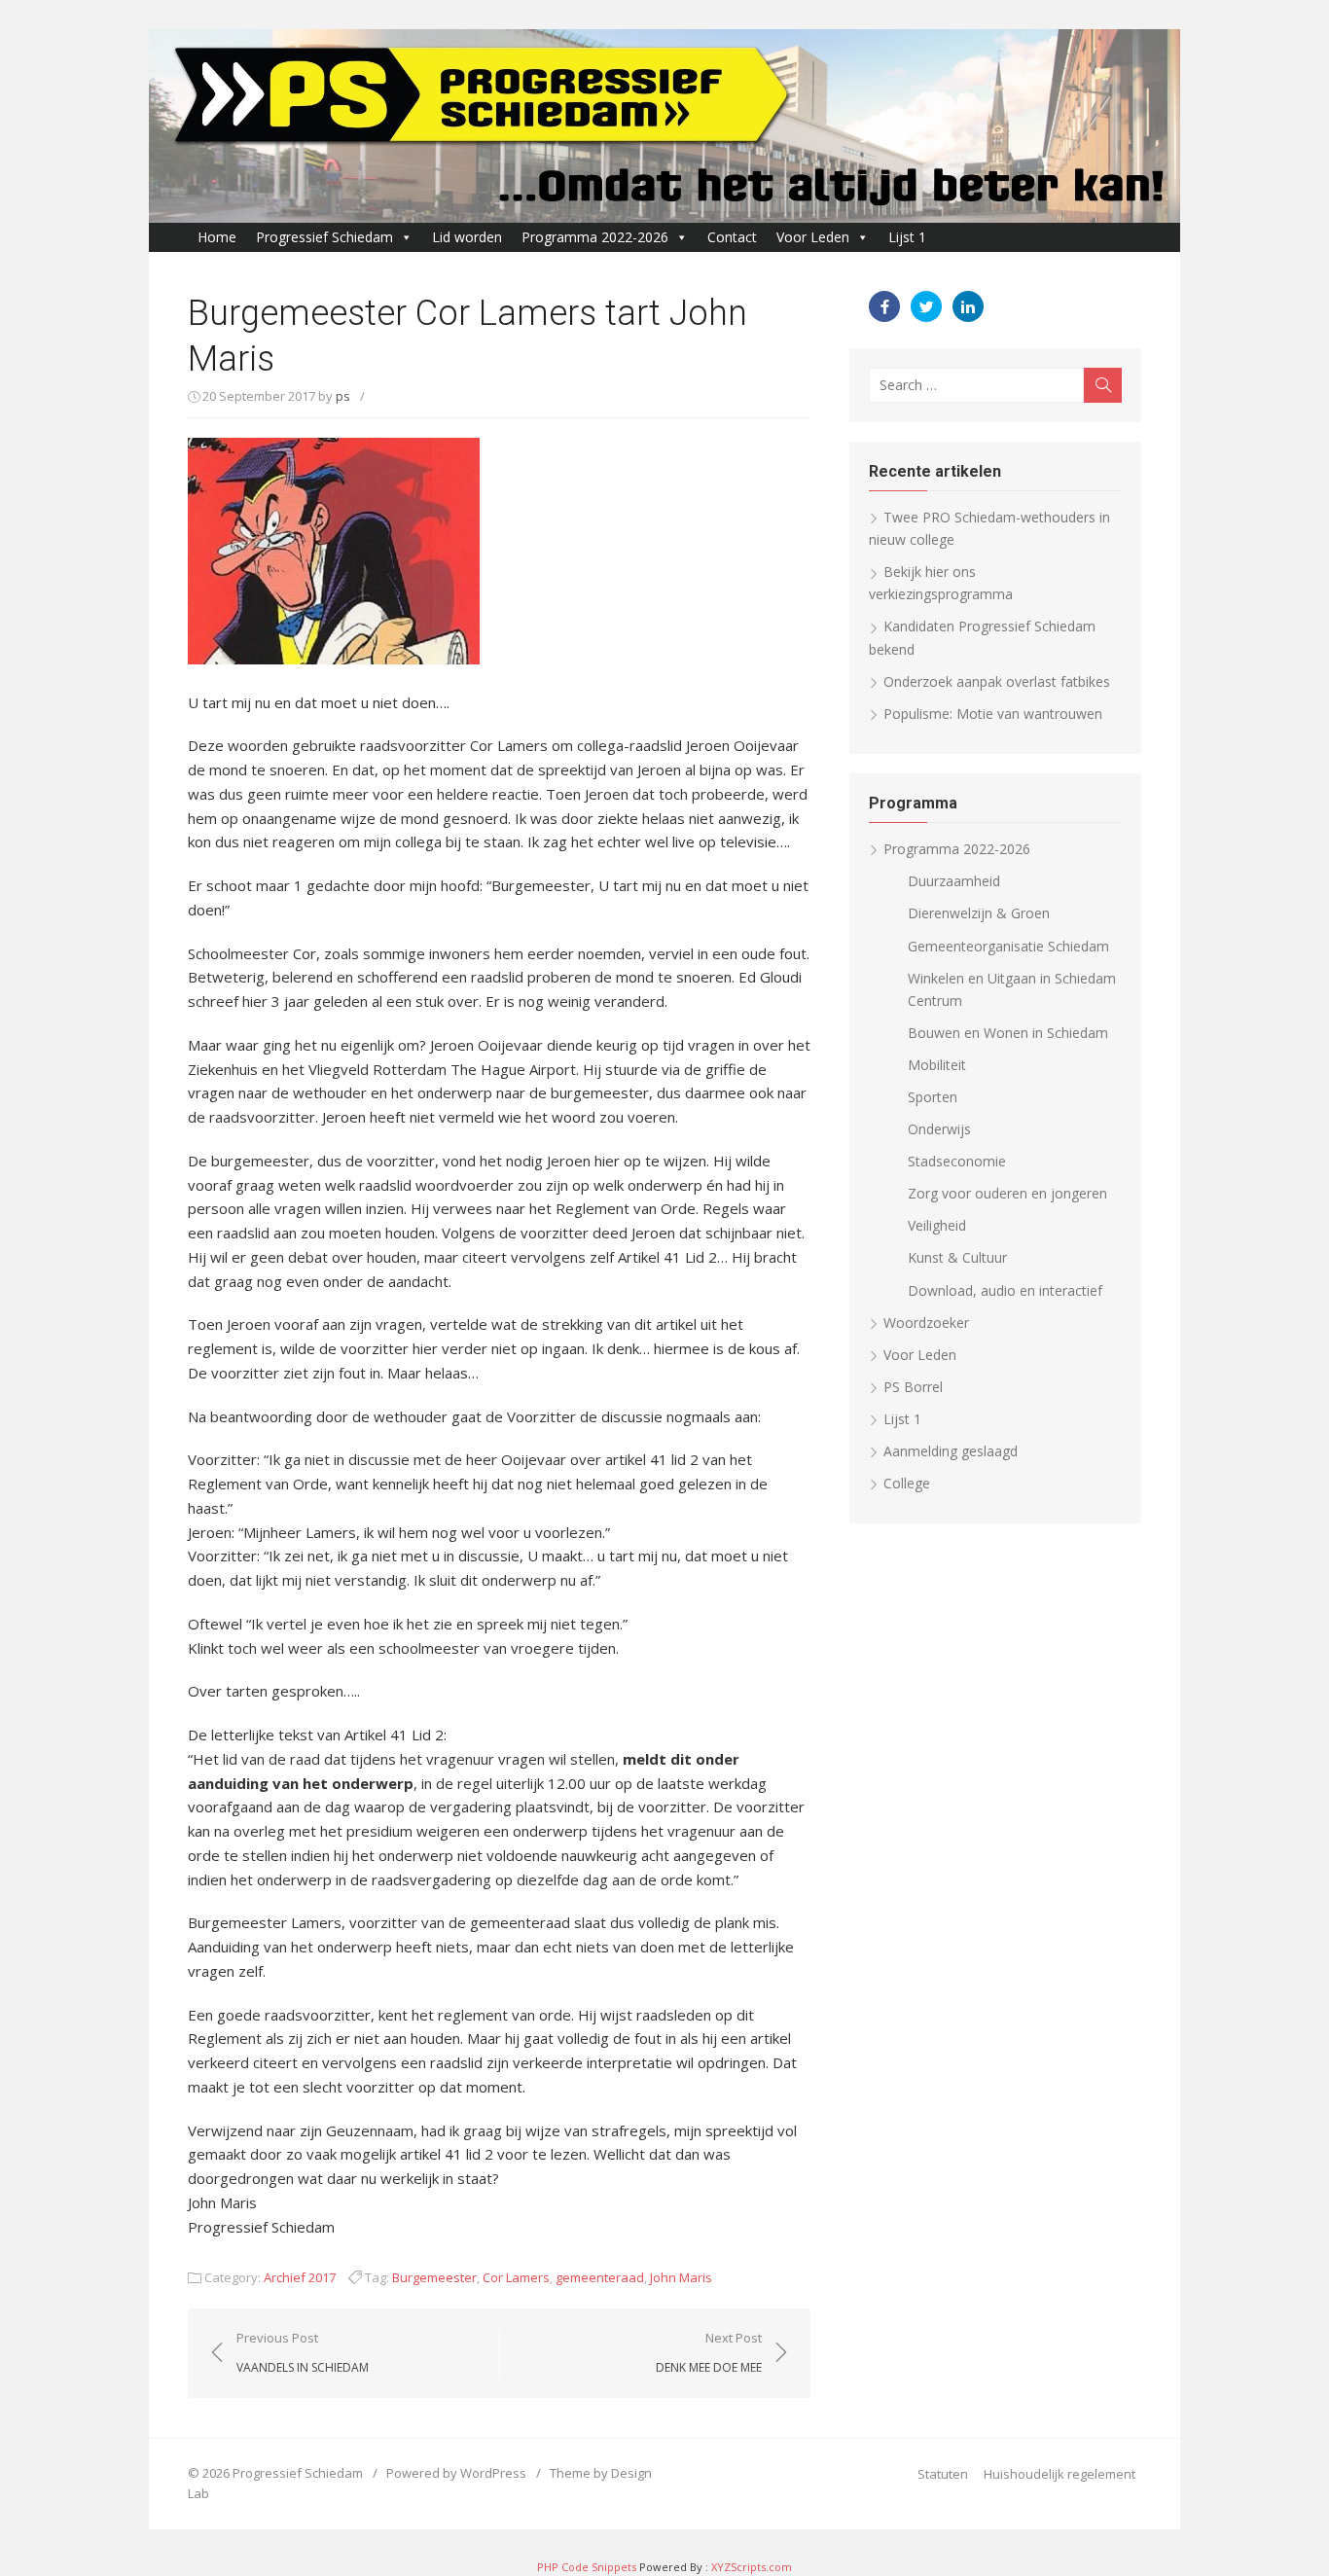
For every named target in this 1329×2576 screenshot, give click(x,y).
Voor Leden (813, 237)
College (907, 1483)
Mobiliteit (937, 1065)
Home (217, 237)
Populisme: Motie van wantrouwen (993, 714)
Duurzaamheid (954, 881)
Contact (732, 237)
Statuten (943, 2474)
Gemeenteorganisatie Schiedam (1008, 946)
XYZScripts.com (752, 2567)
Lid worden (467, 237)
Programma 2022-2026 (595, 237)
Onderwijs (939, 1129)
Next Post (709, 2352)
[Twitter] (926, 306)
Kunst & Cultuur (957, 1257)
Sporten (933, 1097)
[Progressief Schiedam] (664, 126)
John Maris (681, 2277)
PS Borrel (913, 1387)
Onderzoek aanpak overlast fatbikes (997, 681)
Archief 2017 (300, 2277)
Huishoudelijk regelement (1060, 2474)
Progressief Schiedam (324, 237)
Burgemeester (434, 2277)
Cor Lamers (516, 2277)
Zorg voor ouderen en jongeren (1007, 1193)
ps (343, 396)
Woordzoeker (926, 1323)
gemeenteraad (600, 2277)
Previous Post (303, 2352)
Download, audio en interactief (1005, 1290)
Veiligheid (937, 1225)
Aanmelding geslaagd (951, 1451)
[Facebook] (884, 306)
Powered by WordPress (456, 2473)
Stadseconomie (957, 1161)
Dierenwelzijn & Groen (979, 913)
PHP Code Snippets (587, 2567)
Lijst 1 (907, 237)
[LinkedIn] (968, 306)
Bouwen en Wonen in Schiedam (1008, 1033)
